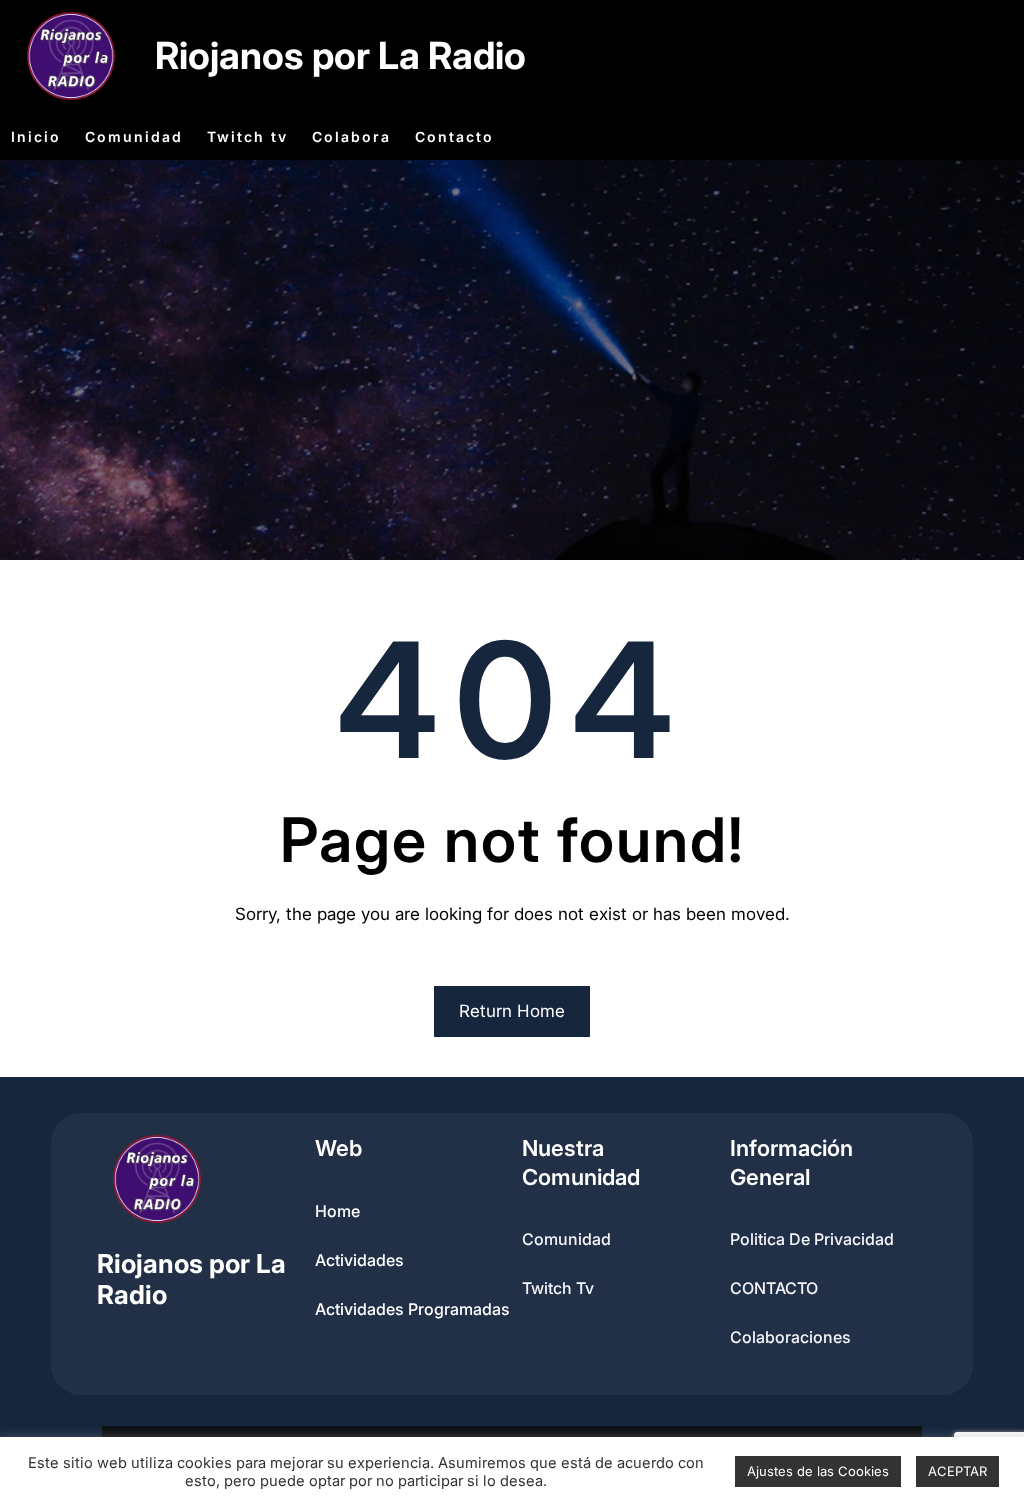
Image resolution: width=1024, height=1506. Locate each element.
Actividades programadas (412, 1309)
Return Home (512, 1011)
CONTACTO (774, 1288)
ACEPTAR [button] (957, 1471)
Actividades (359, 1260)
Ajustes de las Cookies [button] (818, 1471)
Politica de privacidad (812, 1239)
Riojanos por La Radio (340, 55)
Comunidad (566, 1239)
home (337, 1211)
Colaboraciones (790, 1337)
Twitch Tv (558, 1288)
